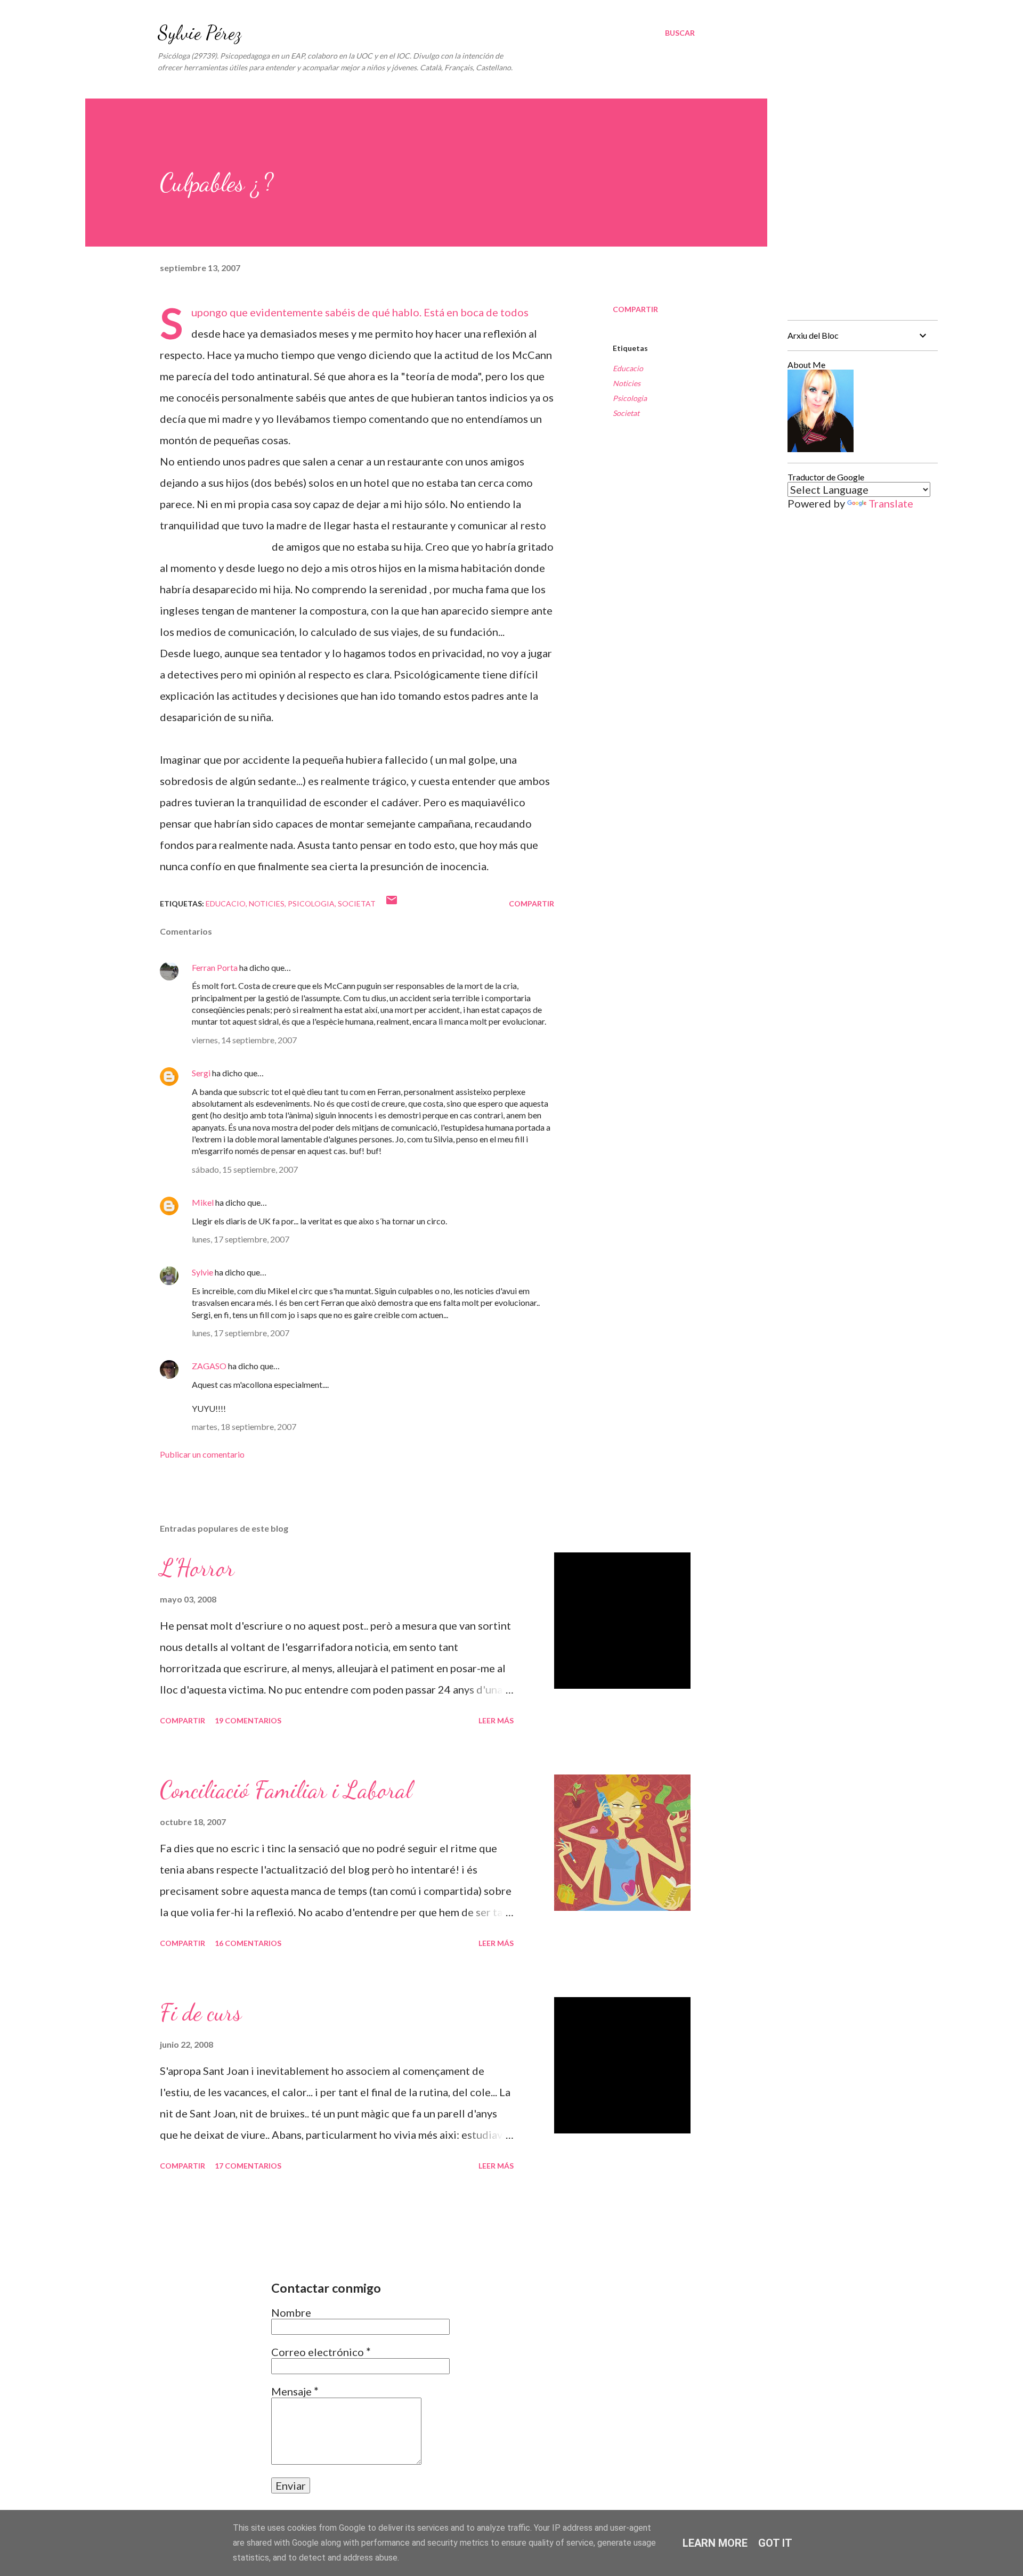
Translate (891, 503)
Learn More (715, 2543)
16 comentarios (248, 1943)
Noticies (627, 383)
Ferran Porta (215, 967)
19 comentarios (248, 1720)
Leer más (496, 1720)
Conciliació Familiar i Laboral (286, 1790)
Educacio (628, 368)
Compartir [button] (635, 309)
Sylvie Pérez (200, 33)
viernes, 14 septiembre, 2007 (244, 1040)
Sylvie (202, 1272)
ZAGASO (209, 1366)
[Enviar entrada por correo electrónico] (392, 903)
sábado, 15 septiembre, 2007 (245, 1169)
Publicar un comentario (202, 1454)
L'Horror (197, 1568)
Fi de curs (201, 2013)
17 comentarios (248, 2166)
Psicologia (630, 398)
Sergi (201, 1073)
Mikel (203, 1202)
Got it (775, 2543)
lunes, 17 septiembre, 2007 (241, 1239)
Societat (626, 413)
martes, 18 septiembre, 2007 (244, 1426)
